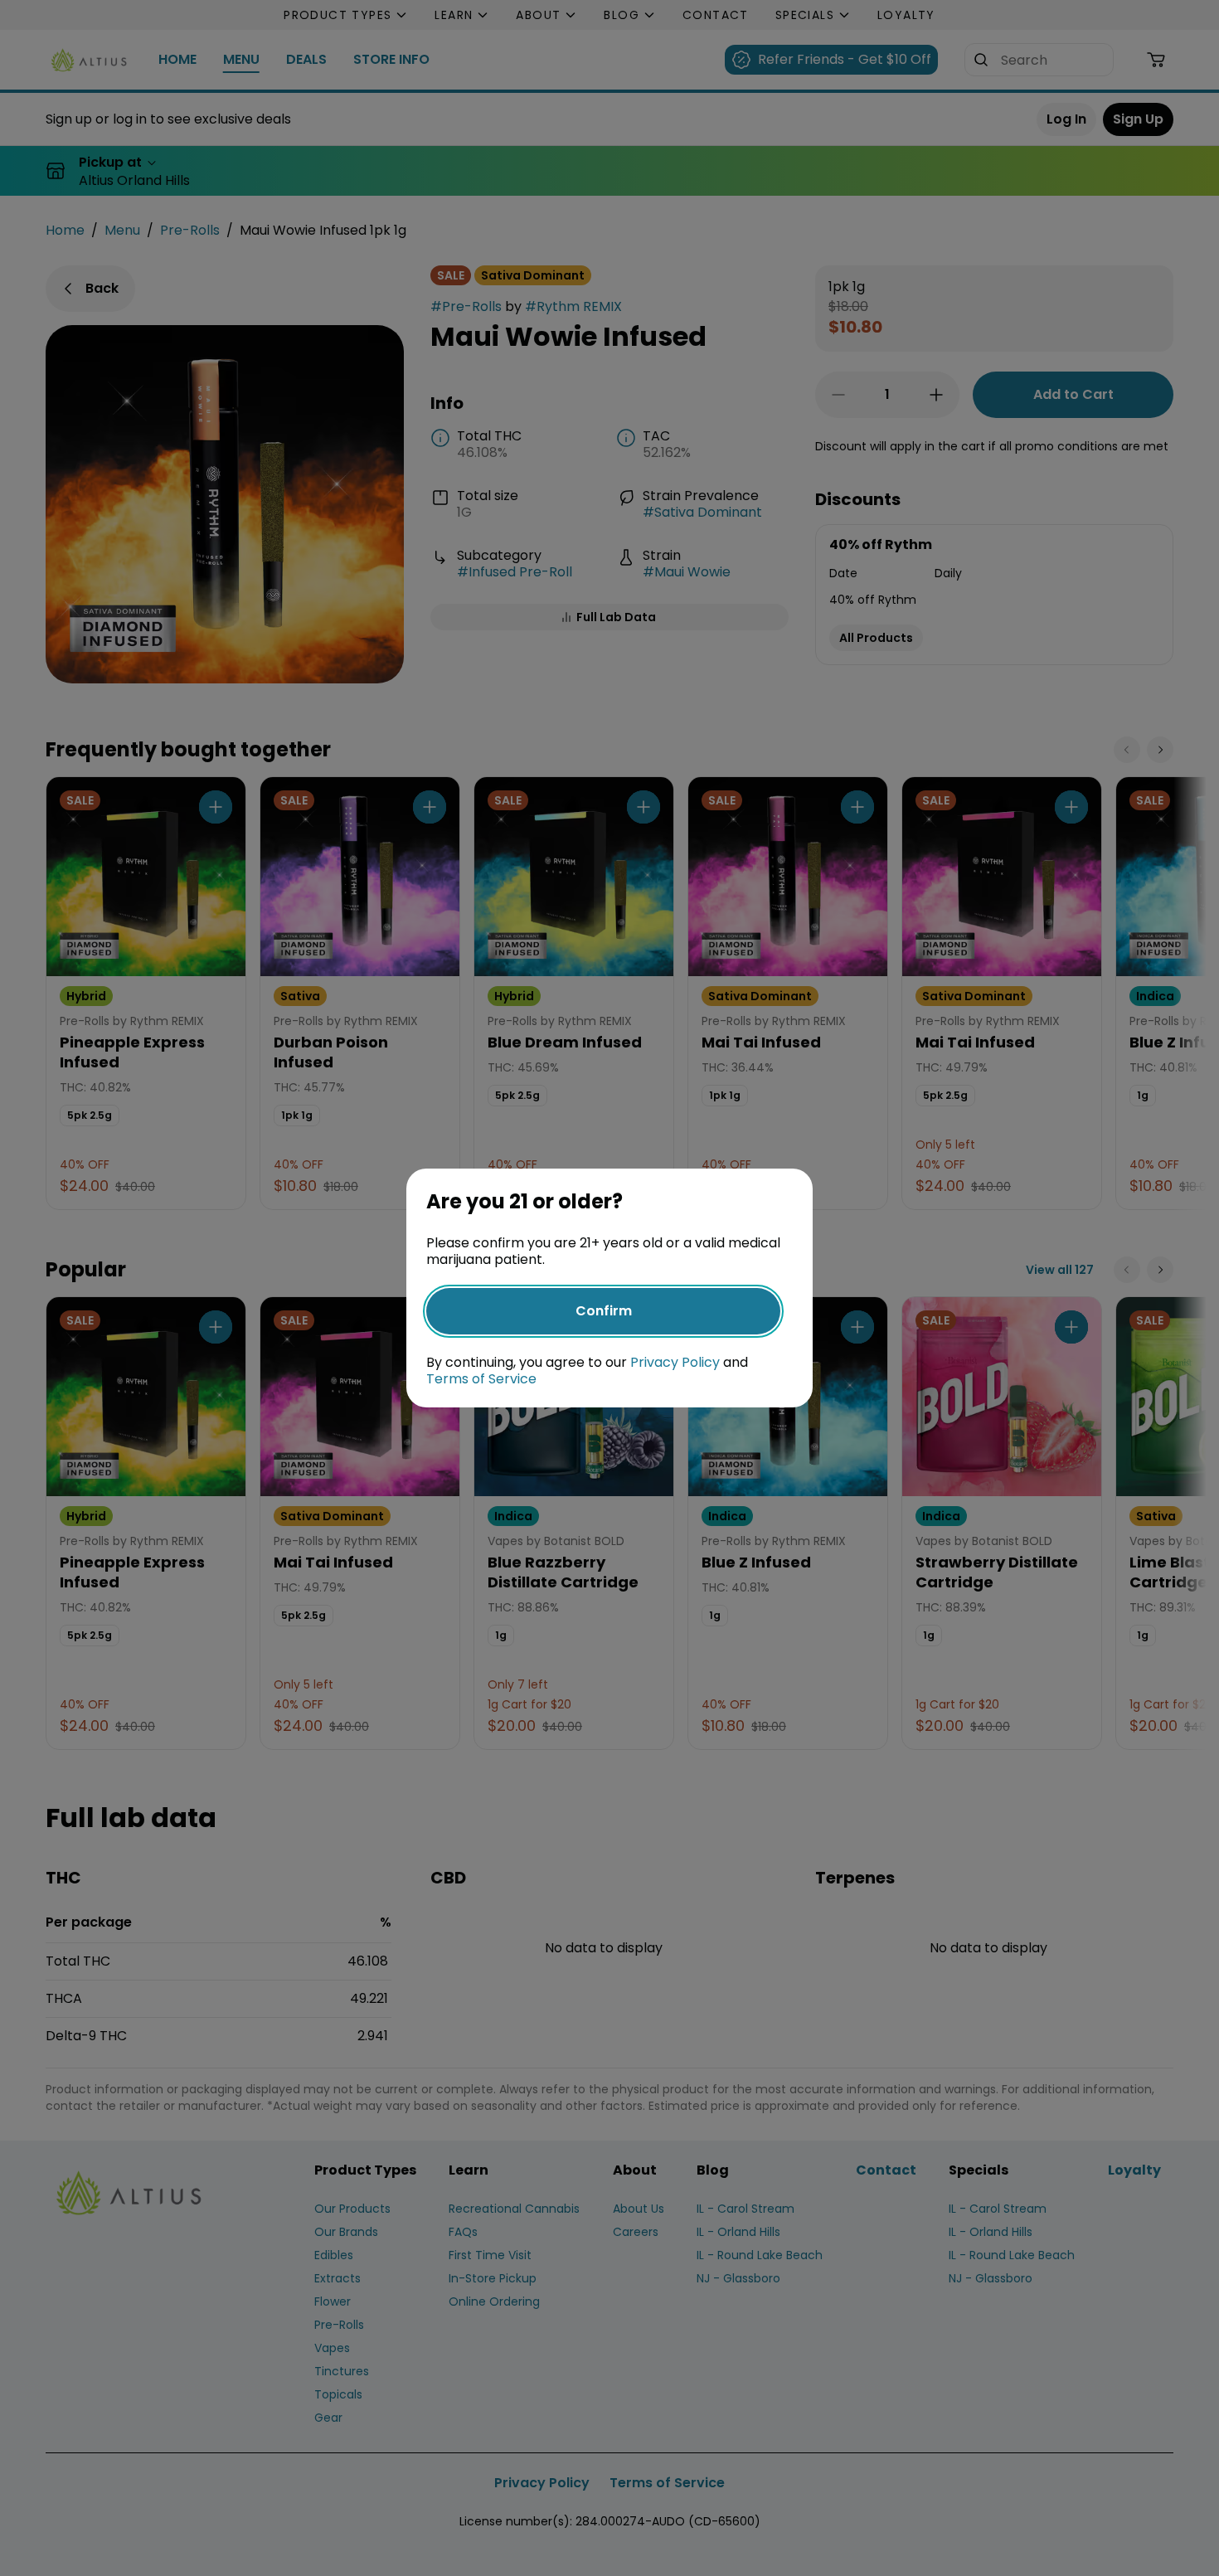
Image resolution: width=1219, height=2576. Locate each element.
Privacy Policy (675, 1362)
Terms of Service (481, 1379)
